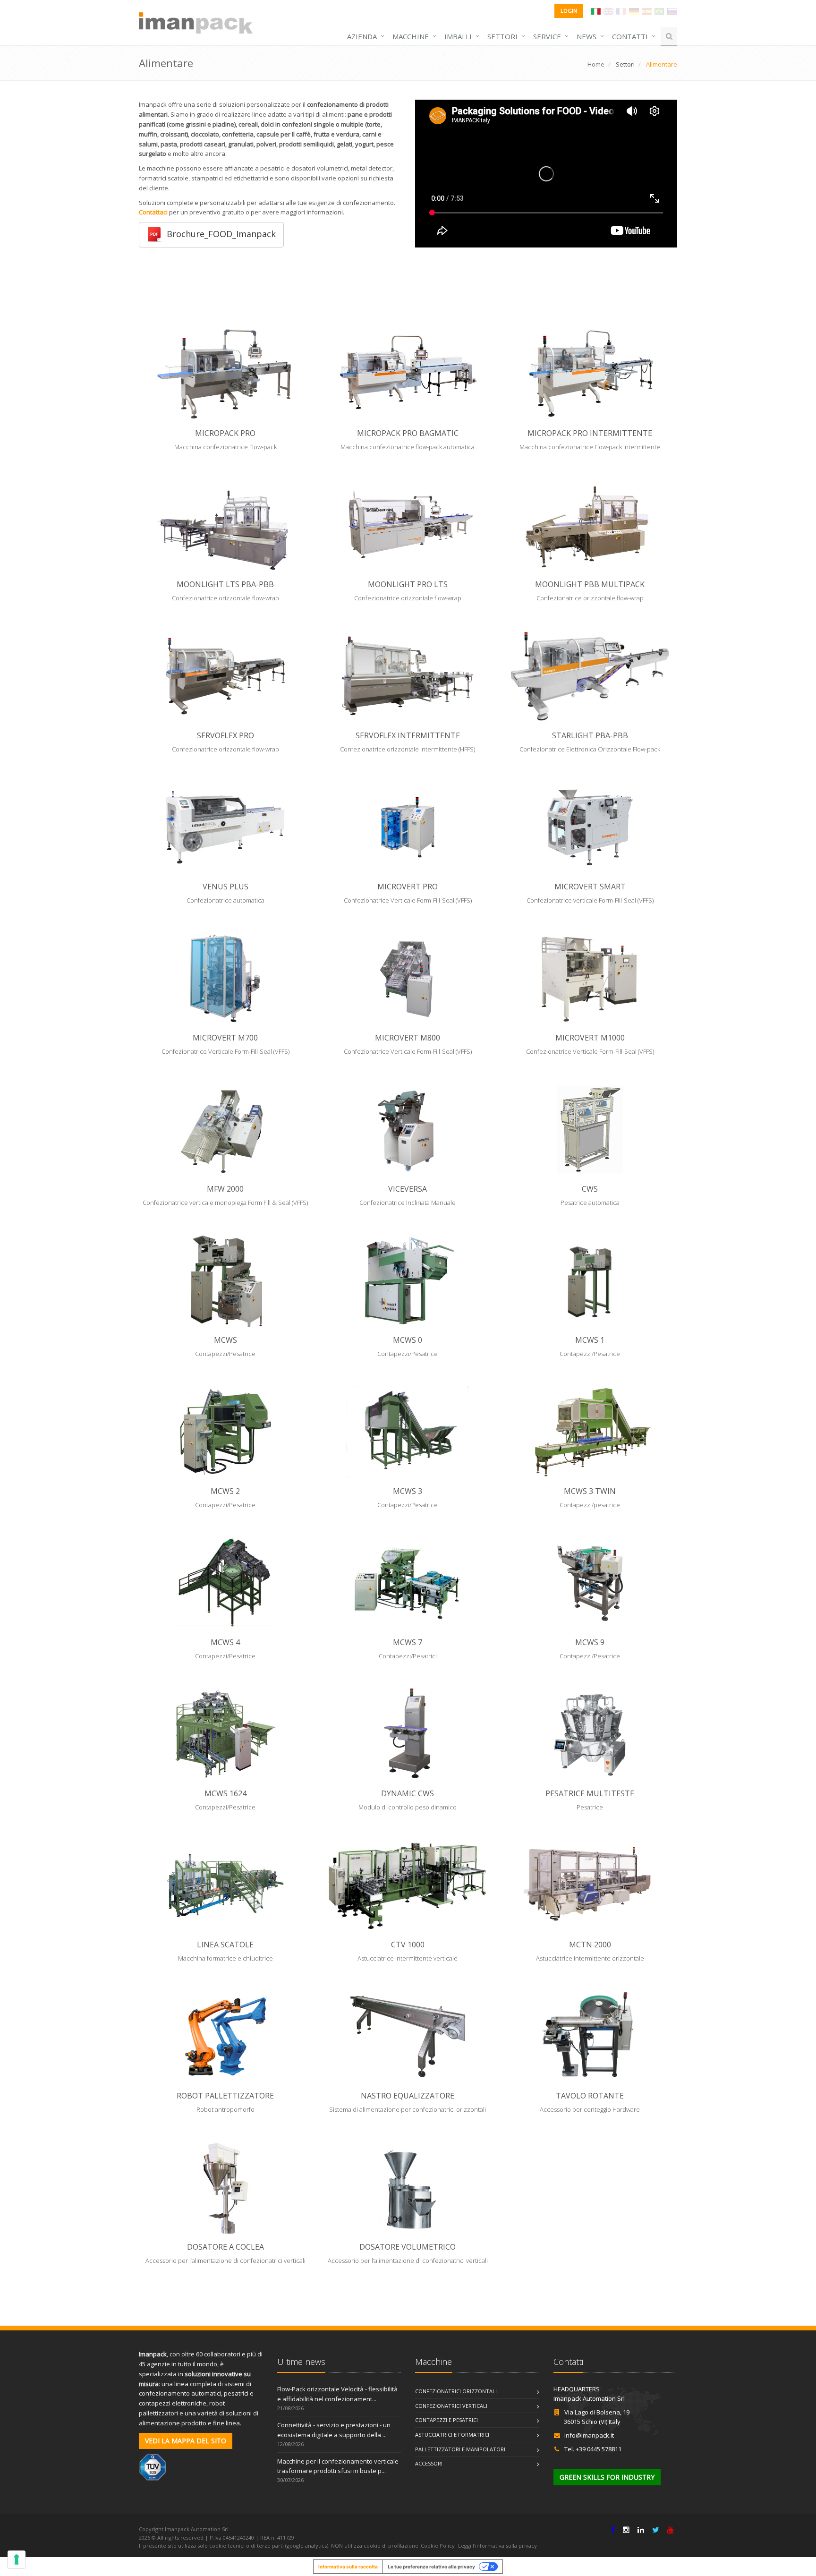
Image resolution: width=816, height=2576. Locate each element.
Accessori (429, 2463)
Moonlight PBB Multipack (590, 584)
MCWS (225, 1340)
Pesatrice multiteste (590, 1793)
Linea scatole (225, 1945)
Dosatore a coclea (225, 2247)
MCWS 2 (225, 1491)
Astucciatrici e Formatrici (452, 2435)
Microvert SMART (590, 887)
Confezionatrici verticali (451, 2406)
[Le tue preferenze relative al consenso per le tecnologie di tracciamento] (17, 2559)
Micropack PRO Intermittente (590, 433)
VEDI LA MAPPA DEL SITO (186, 2441)
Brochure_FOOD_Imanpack (219, 234)
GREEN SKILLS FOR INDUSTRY (607, 2477)
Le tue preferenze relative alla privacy (431, 2567)
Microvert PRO (408, 887)
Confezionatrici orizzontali (456, 2391)
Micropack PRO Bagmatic (408, 433)
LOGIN (569, 11)
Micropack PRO (225, 433)
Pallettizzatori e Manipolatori (460, 2449)
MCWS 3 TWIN (590, 1491)
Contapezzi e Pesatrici (446, 2420)
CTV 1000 (408, 1945)
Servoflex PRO (225, 735)
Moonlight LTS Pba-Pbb (225, 584)
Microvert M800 (408, 1038)
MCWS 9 (590, 1642)
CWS (590, 1189)
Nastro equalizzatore (408, 2096)
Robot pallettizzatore (225, 2096)
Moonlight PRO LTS (408, 584)
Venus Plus (225, 887)
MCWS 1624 (225, 1793)
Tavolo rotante (590, 2096)
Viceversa (408, 1189)
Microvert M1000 (590, 1038)
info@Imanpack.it (589, 2435)
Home (596, 64)
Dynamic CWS (408, 1793)
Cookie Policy (438, 2546)
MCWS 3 (408, 1491)
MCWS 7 (408, 1642)
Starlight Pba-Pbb (590, 735)
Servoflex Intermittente (408, 735)
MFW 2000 (225, 1189)
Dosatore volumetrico (408, 2247)
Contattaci (153, 212)
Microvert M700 (225, 1038)
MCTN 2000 (590, 1945)
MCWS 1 (590, 1340)
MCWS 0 (408, 1340)
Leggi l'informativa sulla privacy (497, 2546)
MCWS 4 (225, 1642)
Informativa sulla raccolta (348, 2567)
